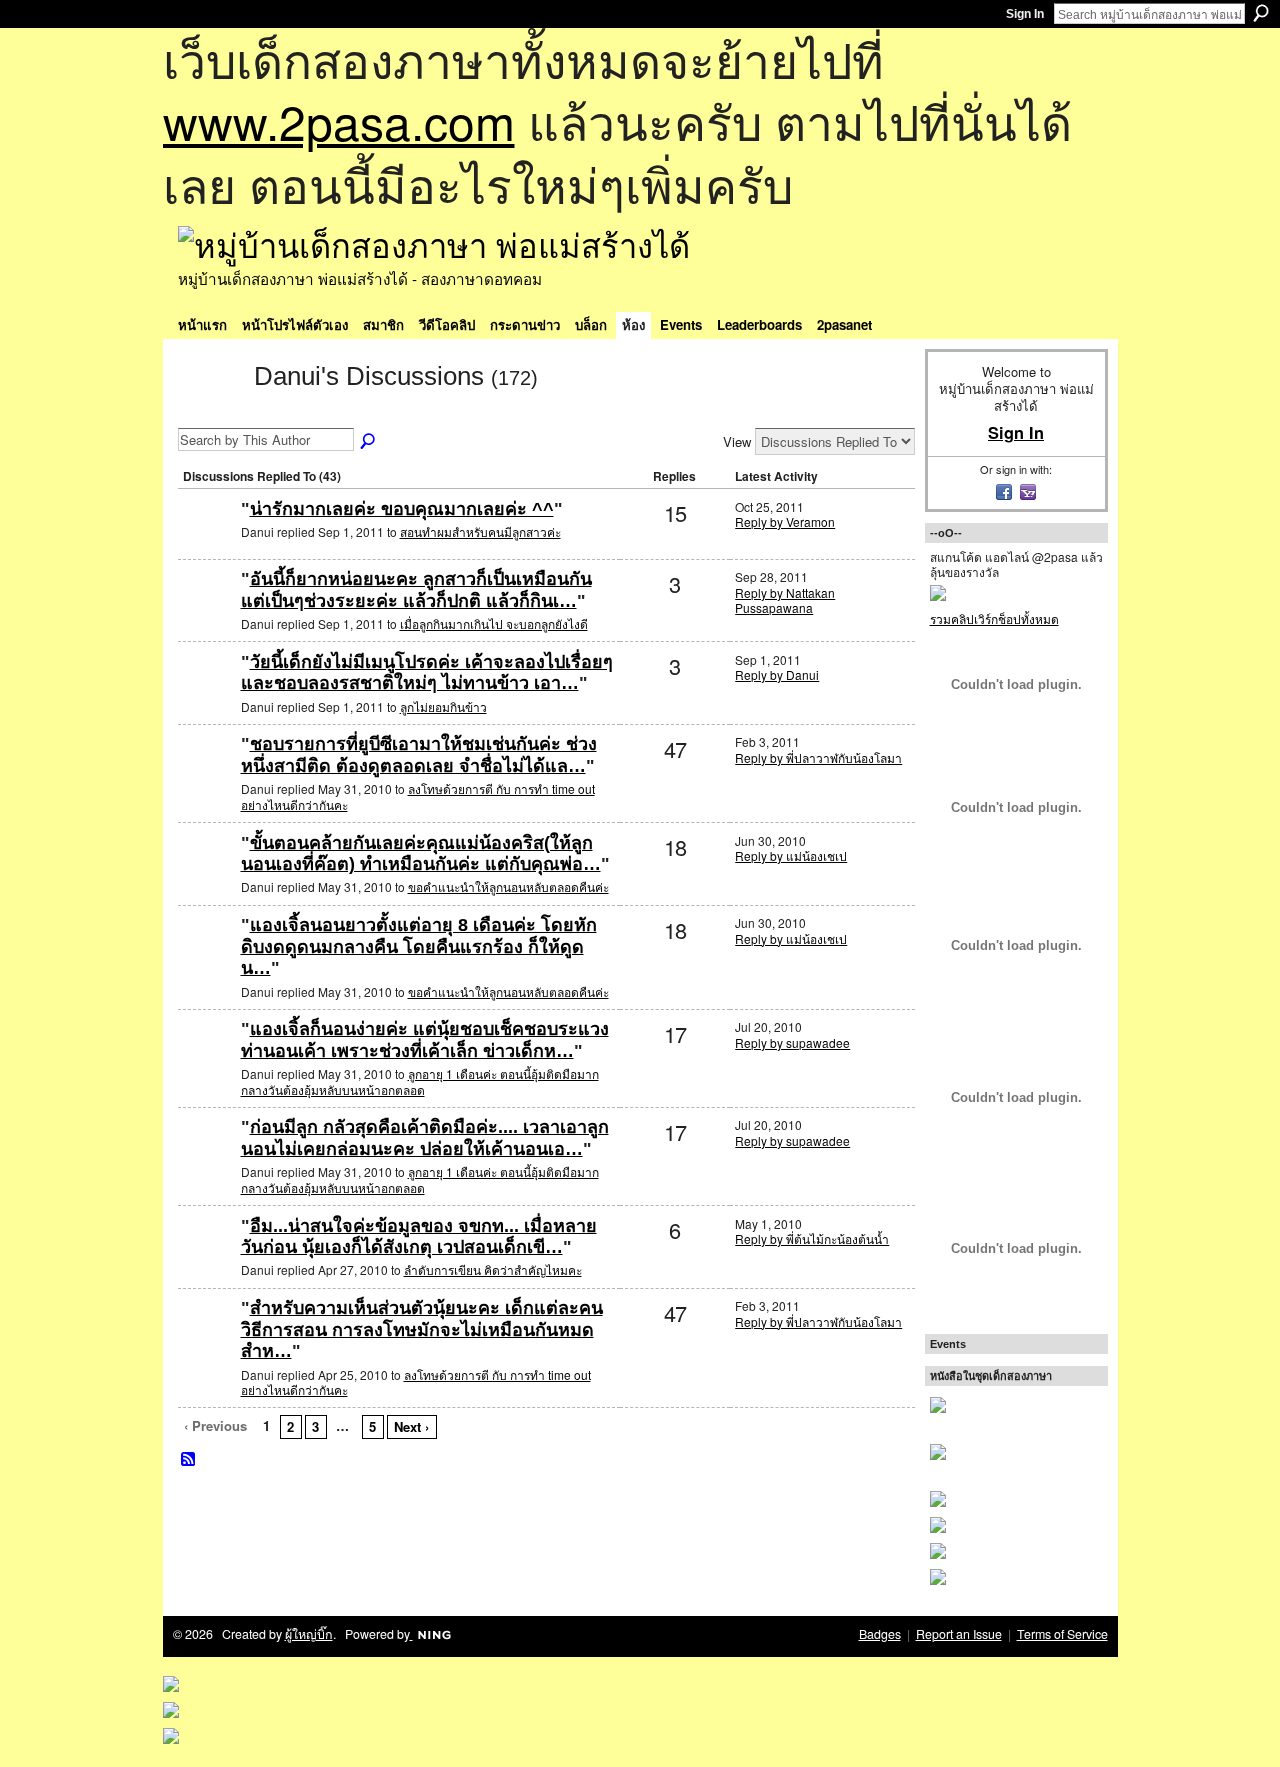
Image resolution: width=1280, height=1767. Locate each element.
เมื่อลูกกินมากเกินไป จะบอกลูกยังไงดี (494, 623)
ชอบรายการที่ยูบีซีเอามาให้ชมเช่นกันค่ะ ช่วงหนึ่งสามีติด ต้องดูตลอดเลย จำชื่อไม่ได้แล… (419, 755)
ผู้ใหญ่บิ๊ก (309, 1634)
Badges (880, 1634)
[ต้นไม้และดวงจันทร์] (207, 776)
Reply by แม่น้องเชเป (791, 855)
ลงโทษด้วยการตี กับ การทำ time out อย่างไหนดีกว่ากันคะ (418, 796)
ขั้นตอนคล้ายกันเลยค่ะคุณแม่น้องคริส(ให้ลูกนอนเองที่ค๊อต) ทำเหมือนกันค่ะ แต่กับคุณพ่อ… (421, 854)
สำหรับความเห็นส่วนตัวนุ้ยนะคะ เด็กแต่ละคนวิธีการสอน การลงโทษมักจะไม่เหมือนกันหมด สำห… (422, 1329)
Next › (411, 1426)
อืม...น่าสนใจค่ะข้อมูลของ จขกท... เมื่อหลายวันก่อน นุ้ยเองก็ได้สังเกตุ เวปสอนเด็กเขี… (419, 1237)
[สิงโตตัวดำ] (207, 694)
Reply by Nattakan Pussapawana (785, 600)
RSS (189, 1460)
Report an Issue (959, 1634)
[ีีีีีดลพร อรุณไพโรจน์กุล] (207, 875)
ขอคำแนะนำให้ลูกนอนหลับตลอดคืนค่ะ (508, 886)
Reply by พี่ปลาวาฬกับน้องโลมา (818, 757)
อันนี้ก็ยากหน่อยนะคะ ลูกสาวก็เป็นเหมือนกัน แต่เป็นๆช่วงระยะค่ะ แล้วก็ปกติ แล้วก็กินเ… (416, 590)
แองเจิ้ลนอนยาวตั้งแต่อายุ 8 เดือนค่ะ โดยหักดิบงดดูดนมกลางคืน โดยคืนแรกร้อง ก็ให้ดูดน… (419, 946)
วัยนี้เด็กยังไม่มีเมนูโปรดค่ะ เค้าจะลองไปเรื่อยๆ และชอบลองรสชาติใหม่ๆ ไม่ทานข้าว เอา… (427, 673)
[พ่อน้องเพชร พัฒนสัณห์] (207, 611)
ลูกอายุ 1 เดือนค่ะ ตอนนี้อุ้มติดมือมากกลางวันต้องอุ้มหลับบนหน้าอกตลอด (420, 1081)
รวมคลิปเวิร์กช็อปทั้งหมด (994, 618)
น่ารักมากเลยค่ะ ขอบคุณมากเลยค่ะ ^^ (402, 509)
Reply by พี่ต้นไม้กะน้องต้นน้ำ (812, 1238)
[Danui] (210, 412)
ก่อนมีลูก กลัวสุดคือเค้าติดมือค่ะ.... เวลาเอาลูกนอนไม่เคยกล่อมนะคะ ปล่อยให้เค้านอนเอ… (425, 1138)
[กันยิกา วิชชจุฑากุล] (207, 1061)
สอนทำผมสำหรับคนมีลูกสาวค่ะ (480, 531)
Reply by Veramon (785, 521)
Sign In (1025, 14)
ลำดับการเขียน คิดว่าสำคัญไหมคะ (493, 1269)
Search (1261, 13)
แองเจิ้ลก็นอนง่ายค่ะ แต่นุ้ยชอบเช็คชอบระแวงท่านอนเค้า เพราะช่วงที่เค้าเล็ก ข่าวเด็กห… (425, 1040)
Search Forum (369, 442)
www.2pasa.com (339, 120)
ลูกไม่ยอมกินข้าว (443, 706)
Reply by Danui (777, 674)
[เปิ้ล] (207, 1258)
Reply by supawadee (792, 1042)
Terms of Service (1062, 1634)
